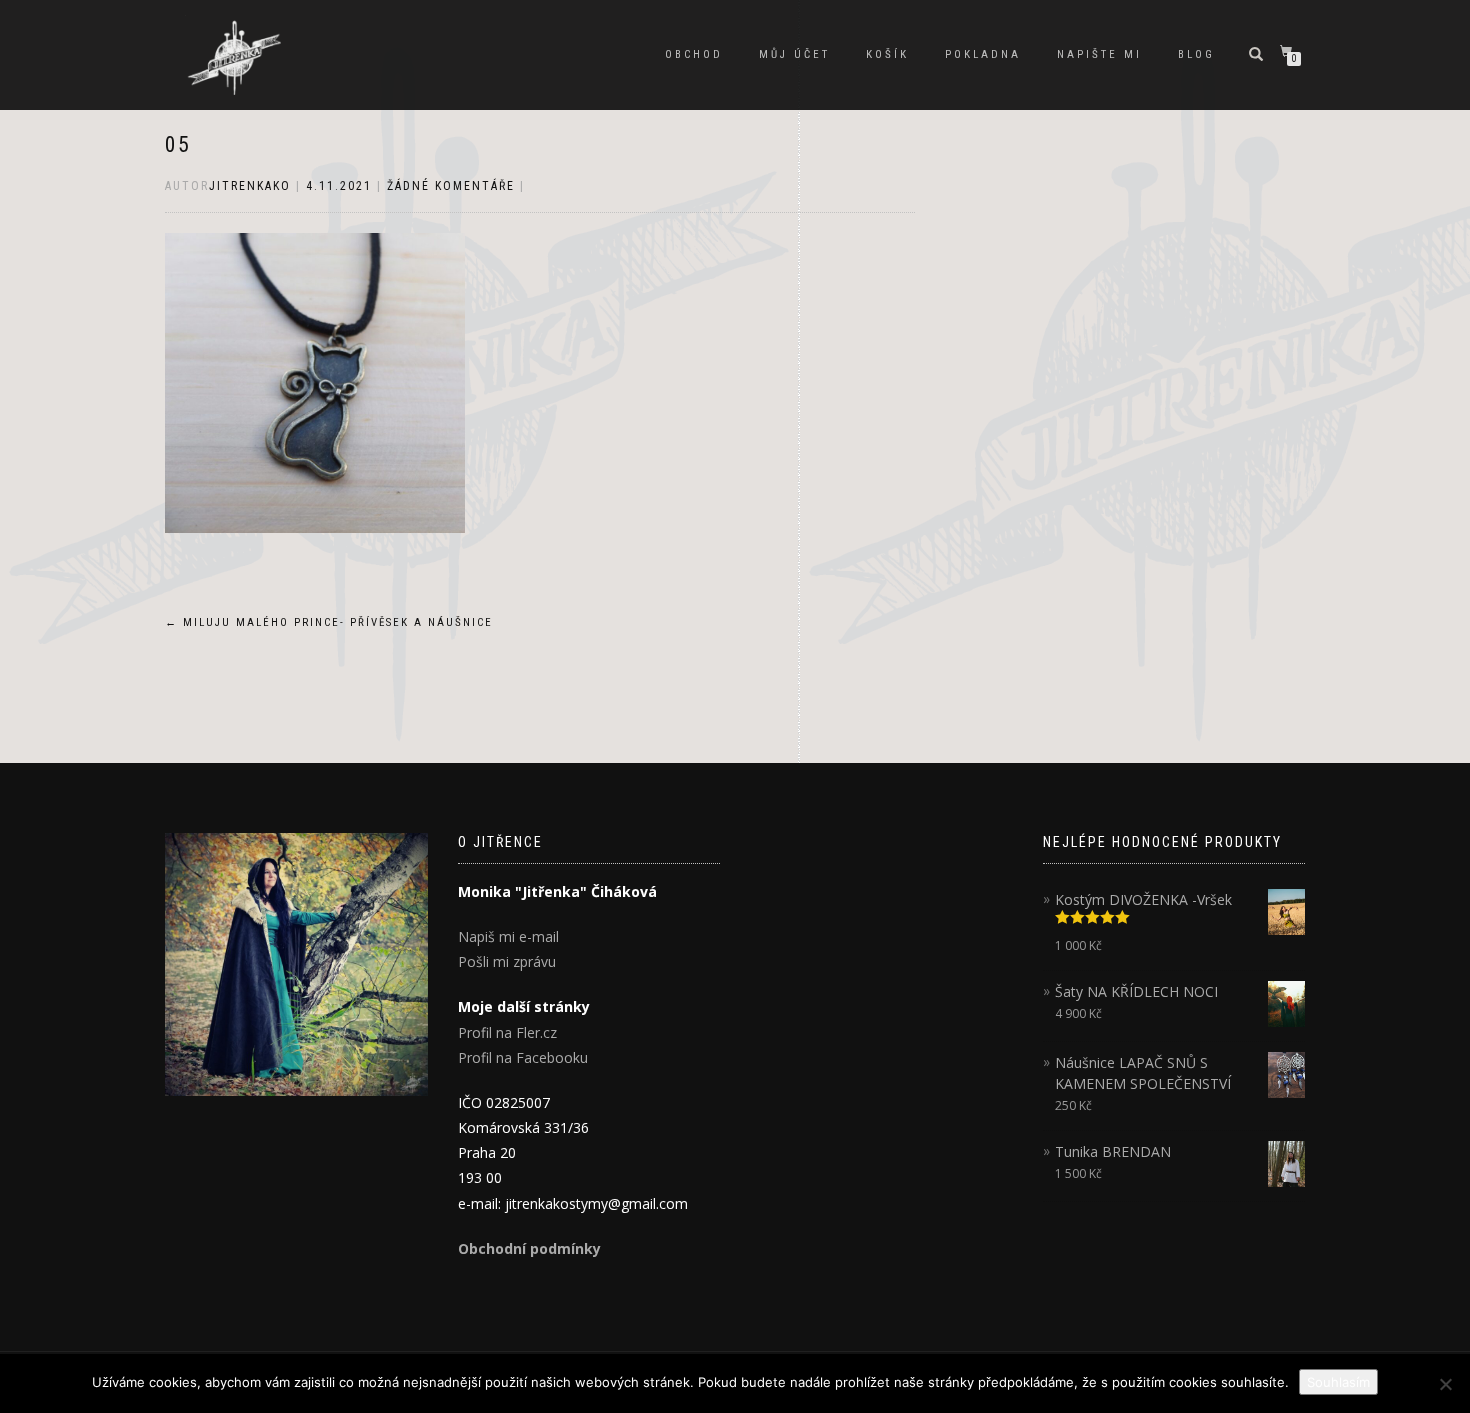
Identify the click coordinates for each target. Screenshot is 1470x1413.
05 (178, 144)
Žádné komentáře (451, 186)
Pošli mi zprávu (507, 961)
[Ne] (1445, 1384)
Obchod (694, 54)
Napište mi (1099, 54)
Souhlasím (1338, 1382)
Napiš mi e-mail (508, 936)
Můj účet (794, 54)
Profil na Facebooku (523, 1057)
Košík (887, 54)
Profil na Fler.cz (507, 1032)
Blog (1196, 54)
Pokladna (983, 54)
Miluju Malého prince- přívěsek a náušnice (329, 622)
